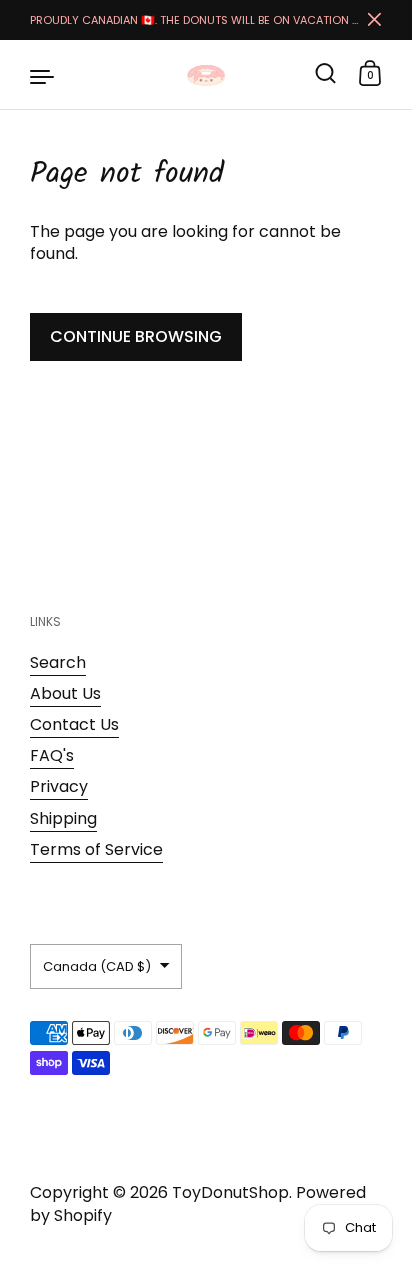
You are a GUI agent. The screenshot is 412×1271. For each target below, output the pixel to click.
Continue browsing (136, 336)
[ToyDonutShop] (206, 75)
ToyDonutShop (230, 1192)
